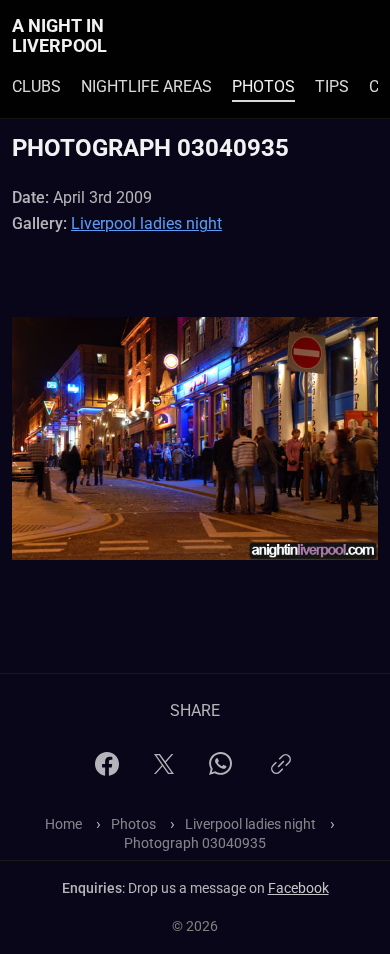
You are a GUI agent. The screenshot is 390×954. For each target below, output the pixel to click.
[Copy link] (281, 772)
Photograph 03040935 (195, 843)
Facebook (298, 888)
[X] (164, 770)
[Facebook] (107, 770)
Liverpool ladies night (146, 223)
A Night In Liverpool (59, 36)
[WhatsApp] (220, 769)
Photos (263, 86)
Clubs (36, 86)
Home (63, 824)
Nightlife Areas (146, 86)
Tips (332, 86)
